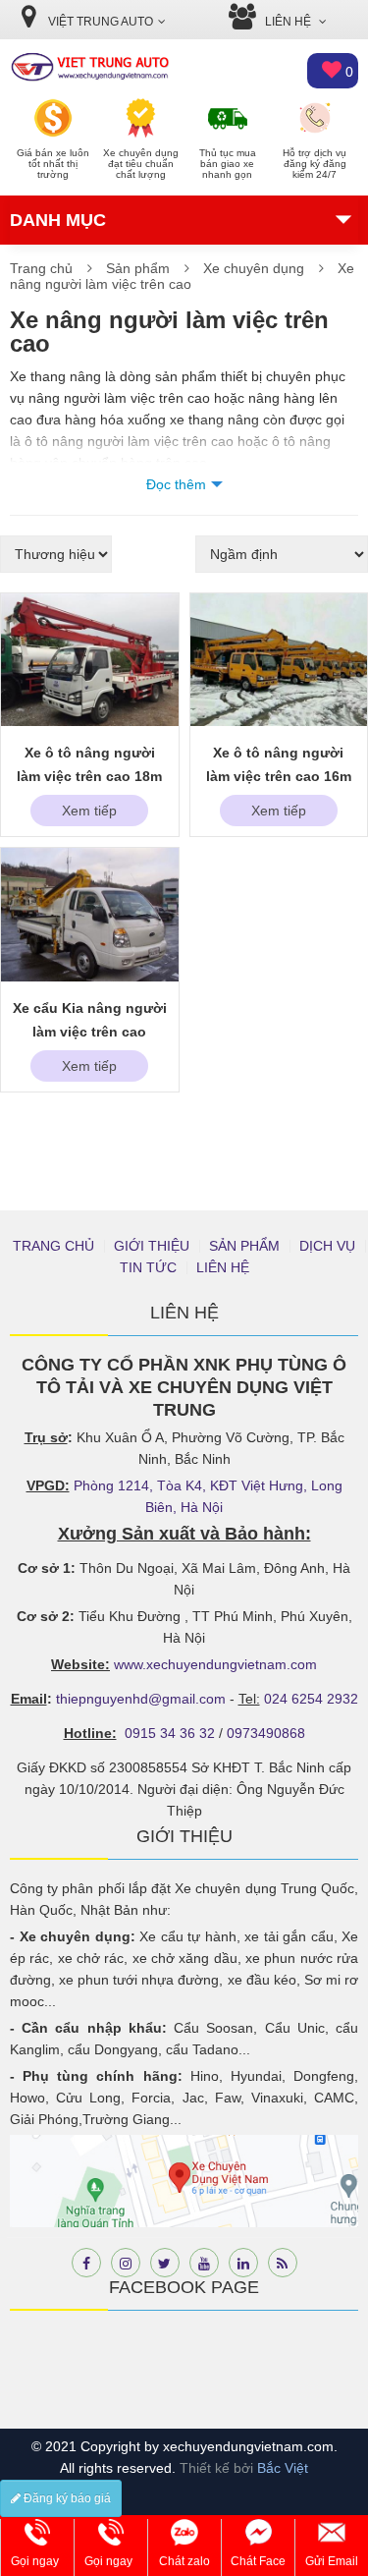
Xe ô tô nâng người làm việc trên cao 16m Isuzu (279, 776)
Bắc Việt (283, 2468)
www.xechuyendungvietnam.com (215, 1664)
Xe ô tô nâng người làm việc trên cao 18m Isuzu (89, 776)
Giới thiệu (152, 1246)
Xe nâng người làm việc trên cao (182, 276)
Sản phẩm (138, 268)
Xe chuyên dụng (254, 268)
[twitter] (165, 2263)
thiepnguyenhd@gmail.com (141, 1699)
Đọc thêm (176, 484)
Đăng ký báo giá (66, 2498)
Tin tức (148, 1267)
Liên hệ (223, 1267)
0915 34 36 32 (170, 1733)
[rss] (283, 2263)
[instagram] (126, 2263)
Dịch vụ (327, 1246)
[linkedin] (243, 2263)
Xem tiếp (89, 811)
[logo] (89, 66)
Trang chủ (41, 268)
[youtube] (204, 2263)
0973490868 (266, 1733)
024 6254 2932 (311, 1699)
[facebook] (86, 2263)
